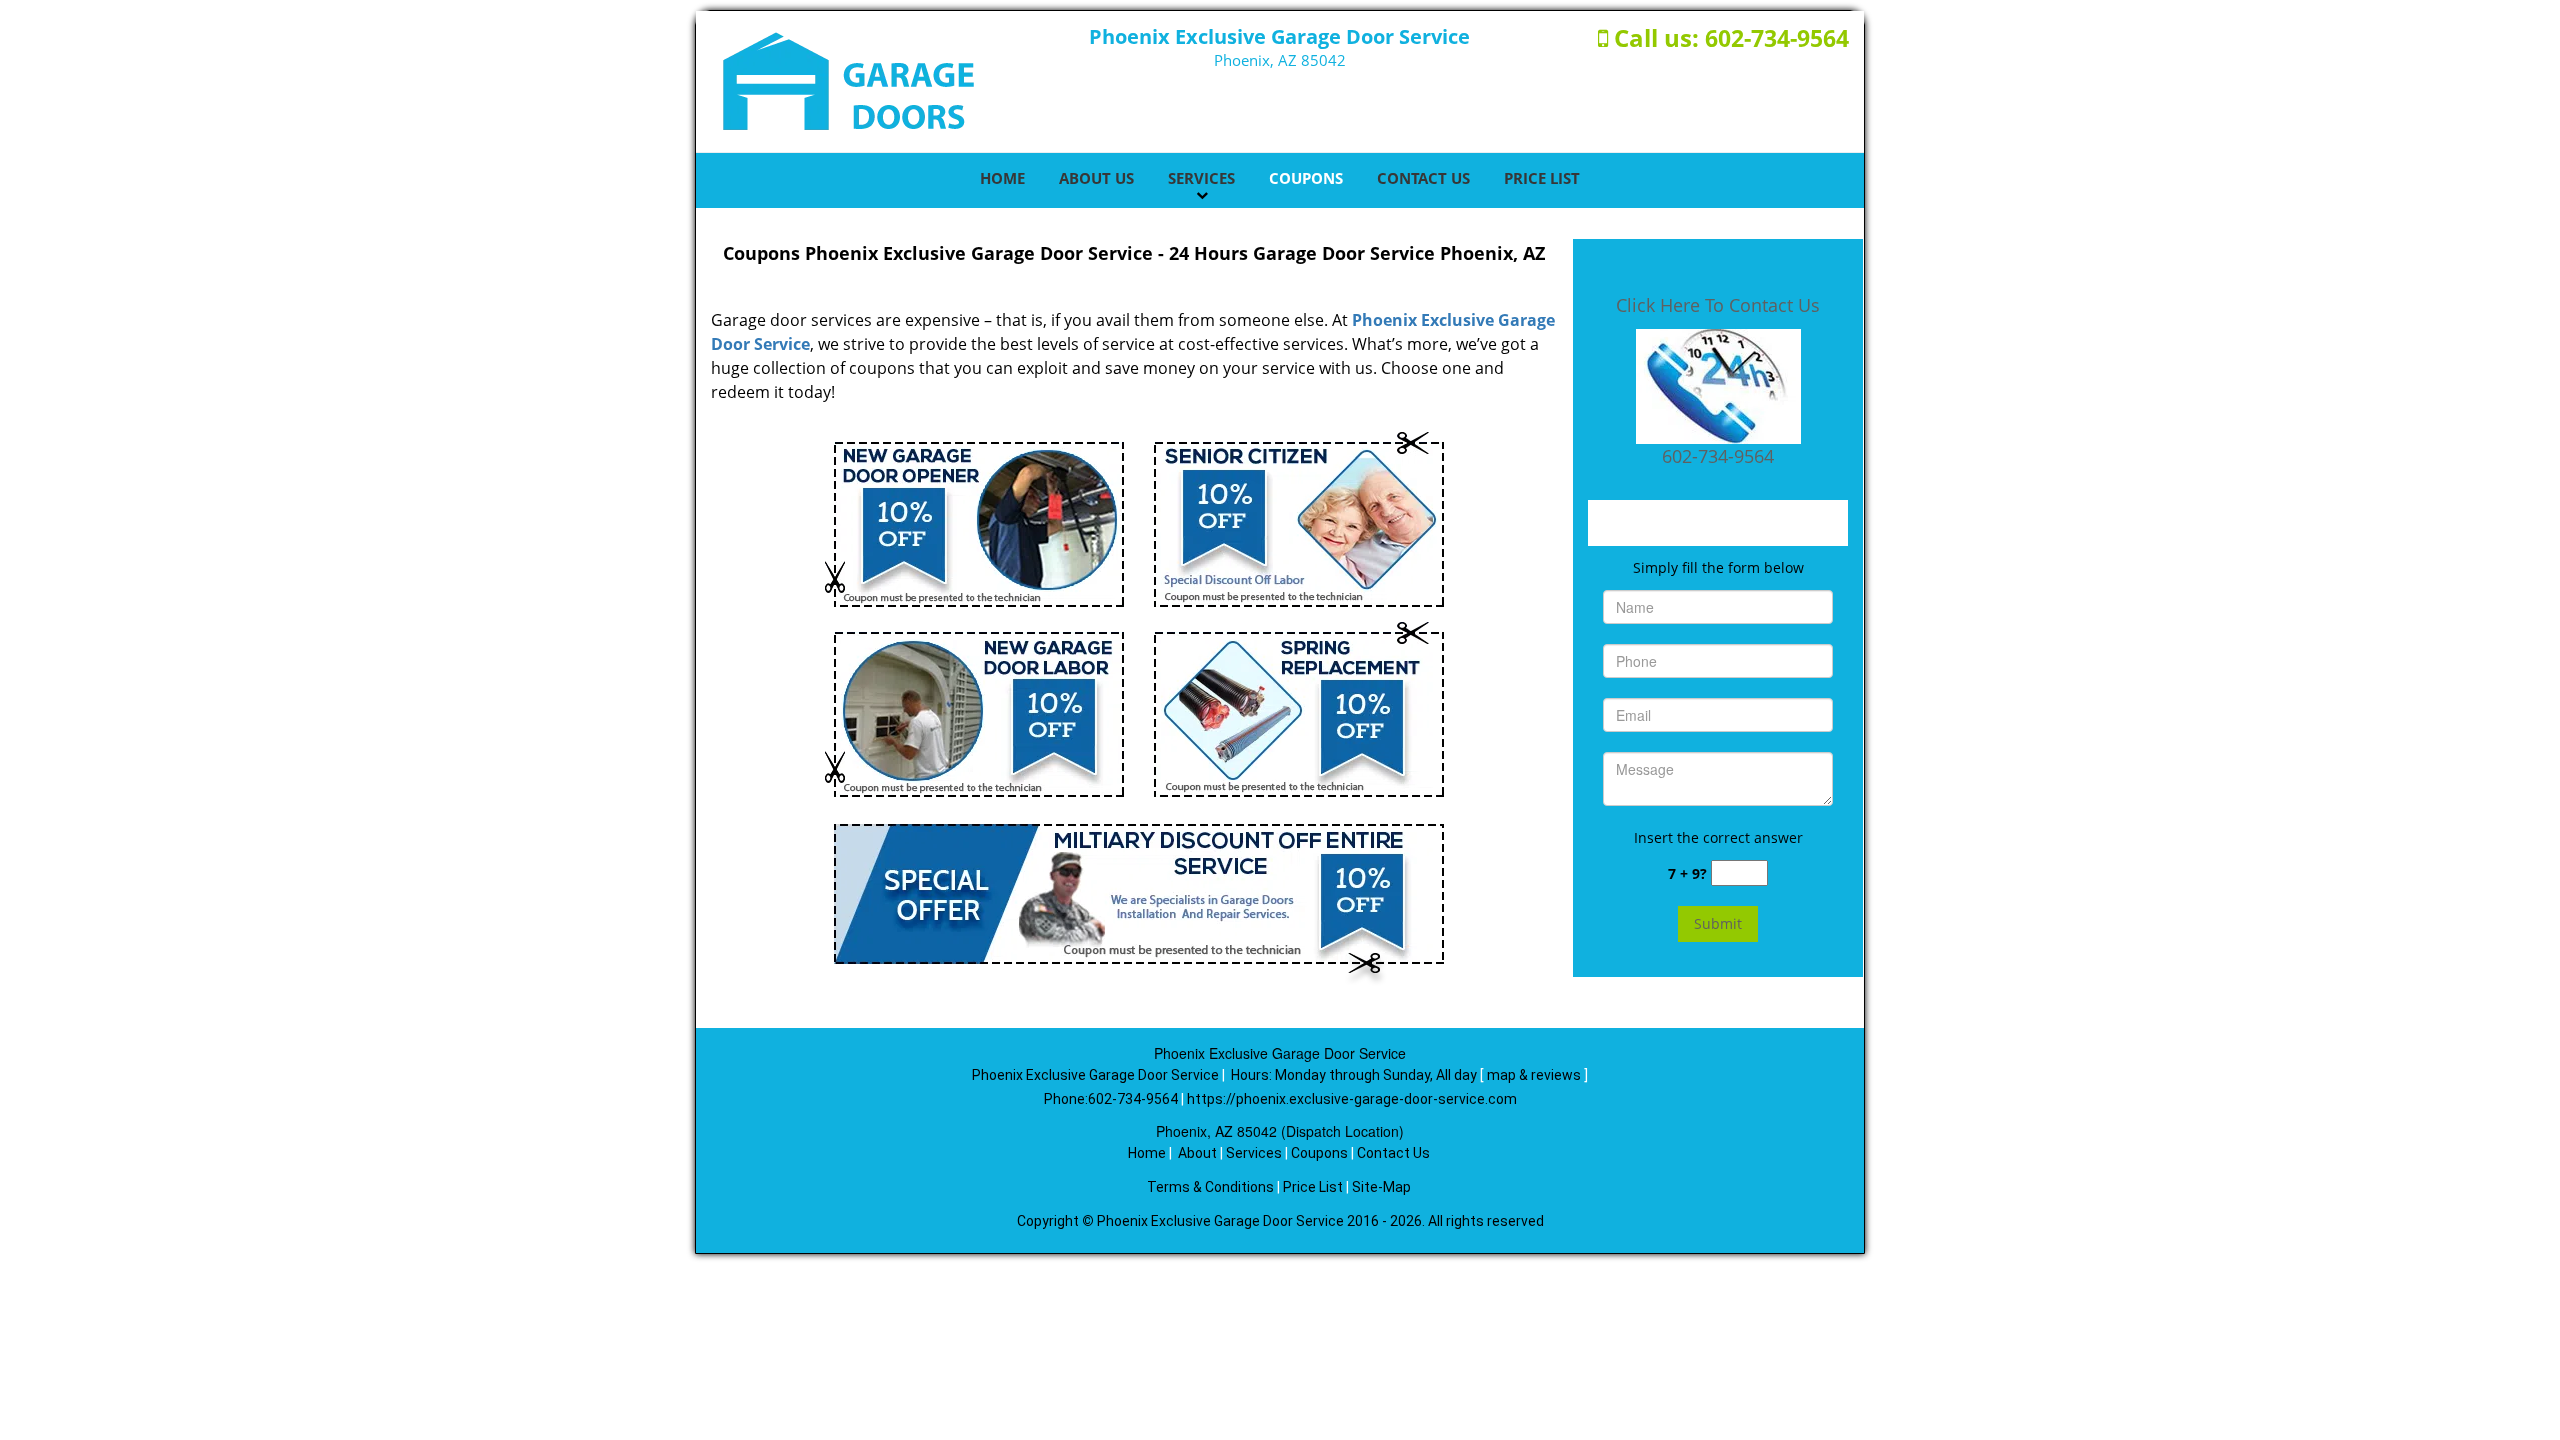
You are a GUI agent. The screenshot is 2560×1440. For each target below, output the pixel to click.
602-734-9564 (1777, 38)
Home (1002, 178)
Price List (1542, 178)
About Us (1096, 178)
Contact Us (1423, 178)
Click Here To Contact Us (1718, 305)
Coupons (1306, 178)
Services (1201, 178)
